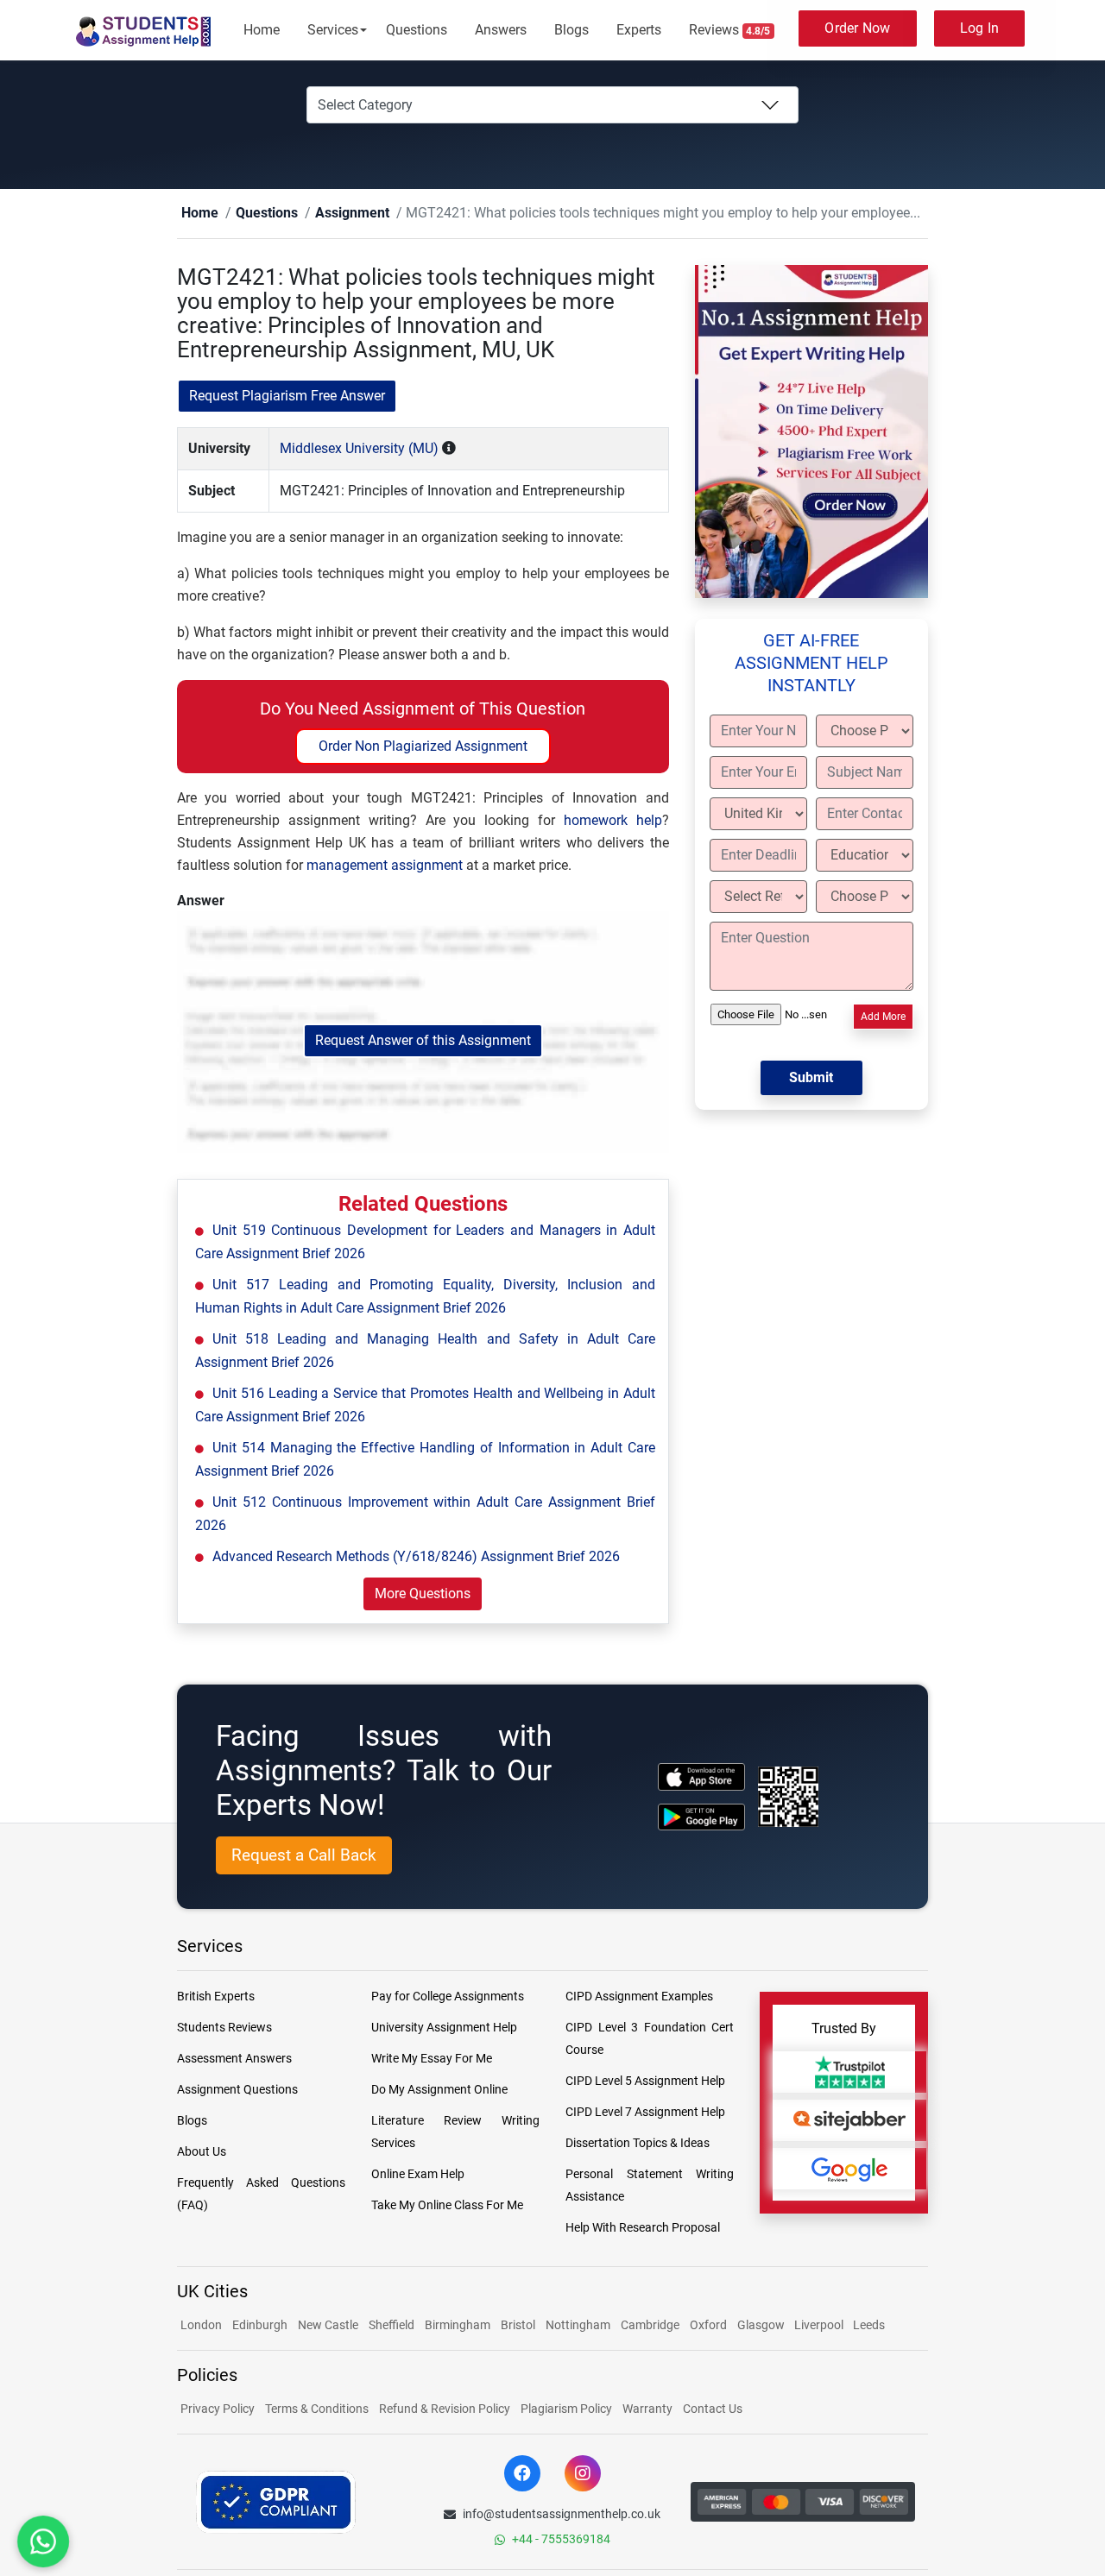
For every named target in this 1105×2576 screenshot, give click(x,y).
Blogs (571, 30)
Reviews (730, 30)
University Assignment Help (444, 2028)
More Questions (423, 1594)
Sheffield (391, 2326)
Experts (639, 30)
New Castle (328, 2326)
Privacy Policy (218, 2409)
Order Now (857, 28)
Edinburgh (260, 2326)
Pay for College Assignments (448, 1997)
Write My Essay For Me (432, 2059)
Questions (417, 30)
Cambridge (650, 2326)
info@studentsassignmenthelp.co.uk (562, 2515)
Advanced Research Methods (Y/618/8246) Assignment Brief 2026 (416, 1557)
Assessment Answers (234, 2059)
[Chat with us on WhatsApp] (43, 2541)
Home (262, 30)
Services (333, 30)
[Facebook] (522, 2474)
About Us (202, 2152)
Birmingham (458, 2326)
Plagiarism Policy (566, 2409)
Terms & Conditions (317, 2409)
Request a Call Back (304, 1856)
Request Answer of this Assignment (423, 1041)
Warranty (647, 2409)
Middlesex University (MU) (359, 449)
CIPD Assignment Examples (639, 1997)
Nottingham (578, 2326)
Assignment (325, 214)
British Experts (216, 1997)
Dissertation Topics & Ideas (638, 2144)
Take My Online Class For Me (447, 2206)
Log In (980, 28)
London (201, 2326)
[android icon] (701, 1818)
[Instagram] (583, 2474)
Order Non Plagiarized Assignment (423, 747)
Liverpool (820, 2326)
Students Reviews (224, 2028)
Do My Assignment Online (439, 2090)
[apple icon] (701, 1777)
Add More (883, 1017)
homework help (613, 821)
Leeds (869, 2326)
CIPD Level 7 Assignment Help (645, 2113)
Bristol (518, 2326)
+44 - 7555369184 (561, 2540)
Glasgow (762, 2326)
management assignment (385, 866)
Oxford (708, 2326)
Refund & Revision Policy (445, 2409)
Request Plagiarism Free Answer (287, 397)
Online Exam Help (418, 2175)
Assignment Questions (237, 2090)
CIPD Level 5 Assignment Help (645, 2082)
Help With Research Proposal (643, 2228)
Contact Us (713, 2409)
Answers (501, 30)
